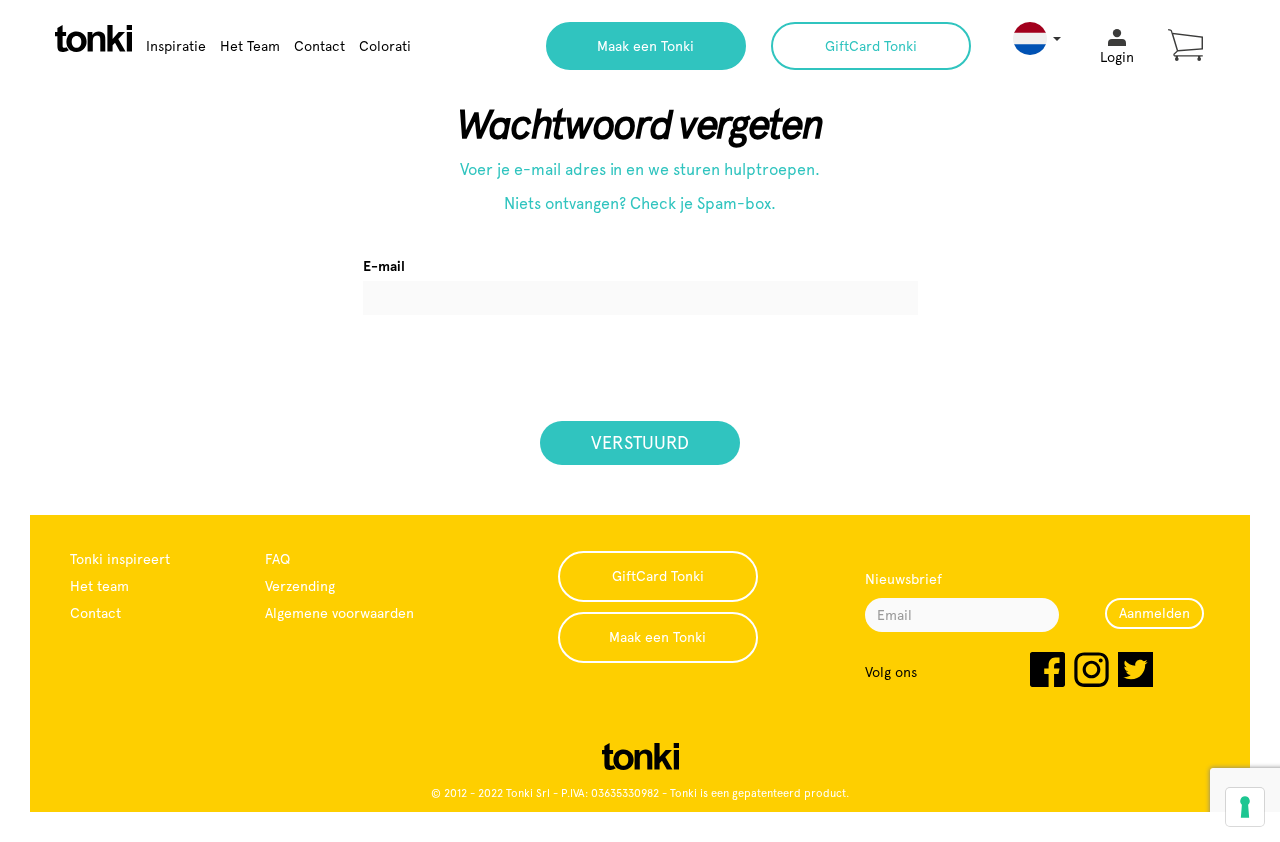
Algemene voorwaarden (339, 613)
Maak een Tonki (645, 46)
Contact (319, 46)
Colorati (385, 46)
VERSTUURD (640, 442)
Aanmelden (1154, 613)
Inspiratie (176, 46)
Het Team (250, 46)
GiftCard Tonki (871, 46)
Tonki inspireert (120, 559)
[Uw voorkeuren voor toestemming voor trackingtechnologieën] (1245, 807)
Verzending (300, 586)
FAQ (277, 559)
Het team (99, 586)
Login (1117, 57)
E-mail (384, 266)
